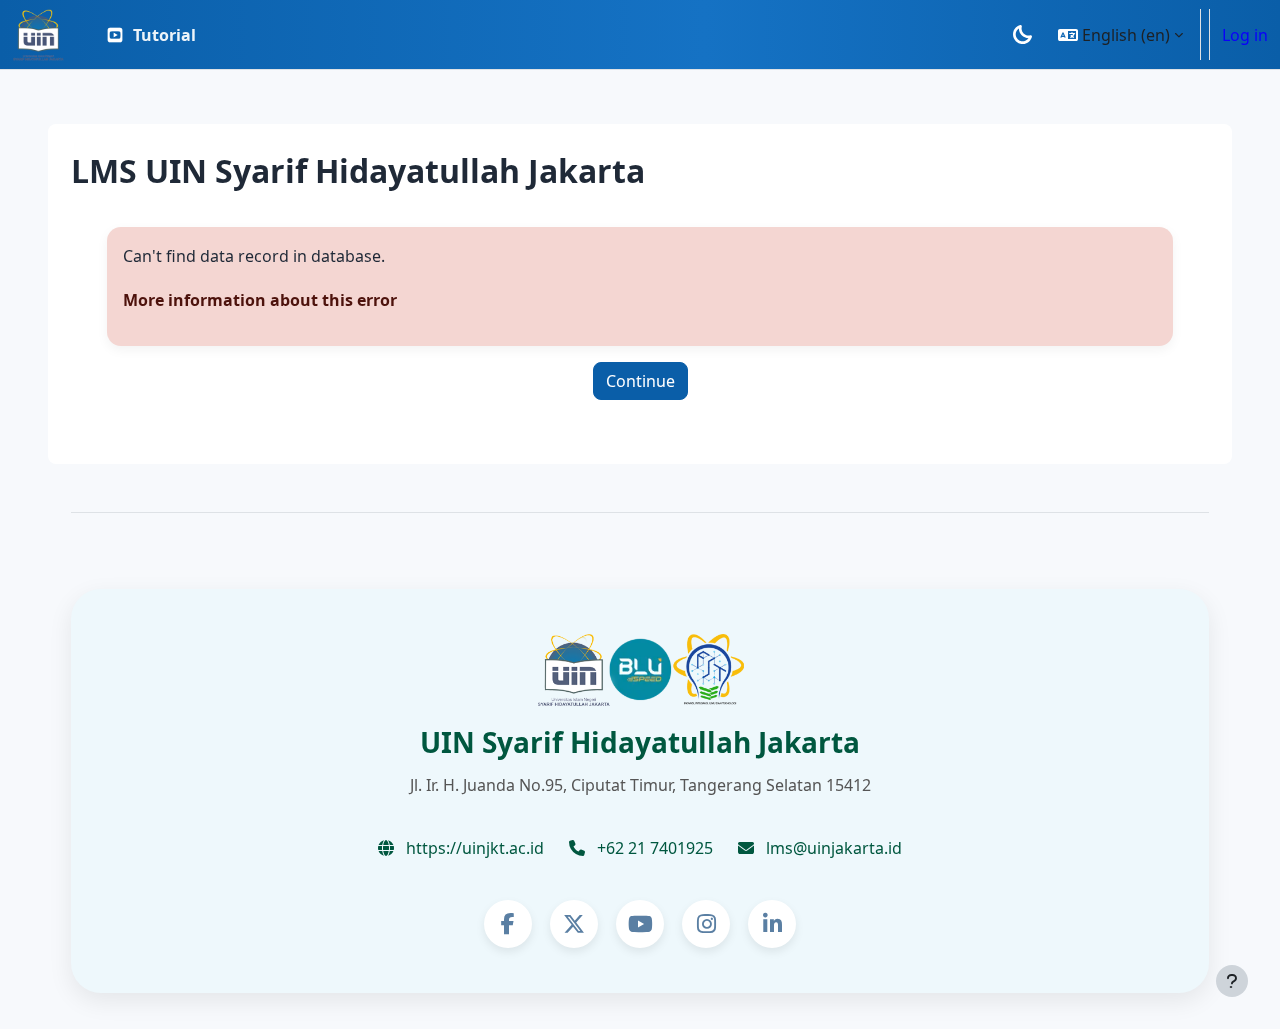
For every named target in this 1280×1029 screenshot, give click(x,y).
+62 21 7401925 (653, 848)
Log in (1245, 35)
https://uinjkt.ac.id (473, 848)
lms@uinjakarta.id (832, 848)
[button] (1120, 34)
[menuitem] (150, 35)
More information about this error (260, 300)
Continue (640, 381)
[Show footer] (1232, 981)
